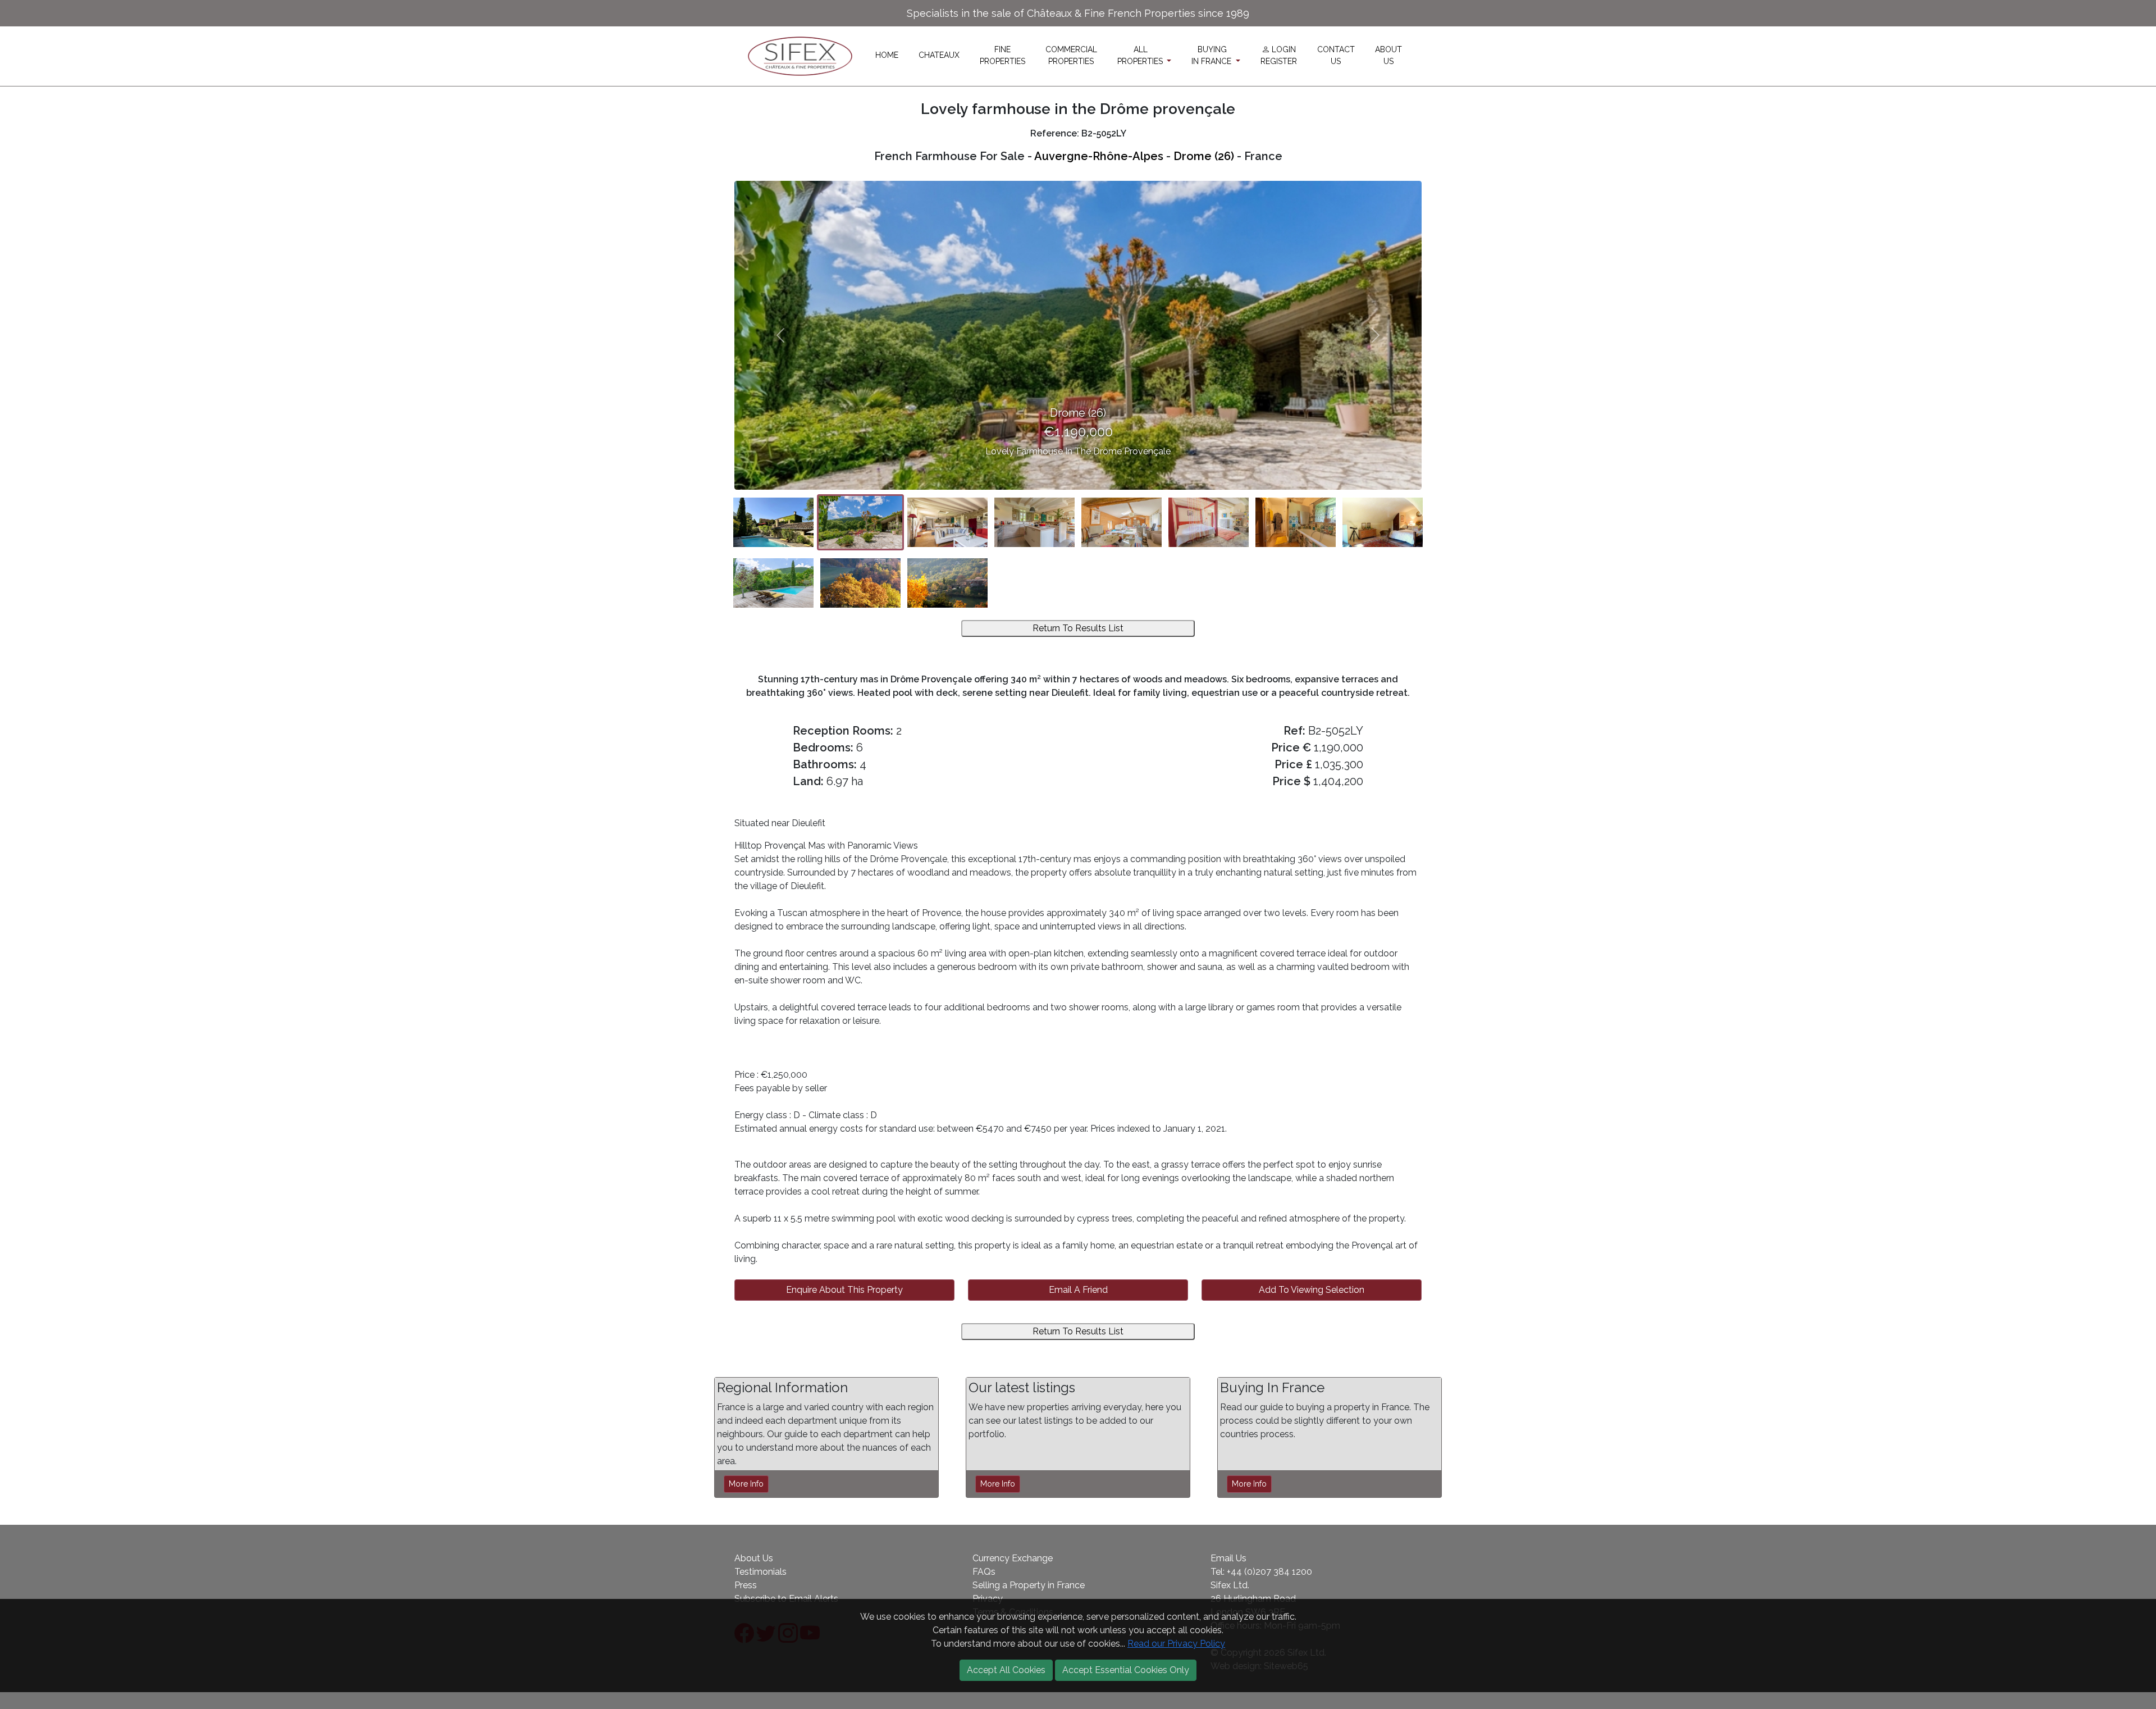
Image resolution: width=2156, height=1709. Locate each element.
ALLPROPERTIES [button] (1141, 55)
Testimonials (760, 1572)
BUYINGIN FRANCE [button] (1212, 55)
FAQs (984, 1572)
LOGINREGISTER (1279, 55)
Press (746, 1585)
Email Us (1228, 1558)
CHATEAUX (939, 55)
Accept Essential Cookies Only (1126, 1670)
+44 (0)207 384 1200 (1269, 1572)
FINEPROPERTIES (1002, 55)
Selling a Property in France (1029, 1585)
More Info (746, 1484)
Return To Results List (1078, 628)
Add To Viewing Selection (1312, 1290)
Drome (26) (1204, 156)
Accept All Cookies (1006, 1670)
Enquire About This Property (844, 1290)
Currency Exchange (1013, 1558)
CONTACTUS (1336, 55)
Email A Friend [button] (1078, 1290)
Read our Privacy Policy (1176, 1644)
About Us (754, 1558)
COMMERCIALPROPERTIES (1071, 55)
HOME (887, 55)
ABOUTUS (1388, 55)
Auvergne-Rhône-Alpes (1099, 156)
